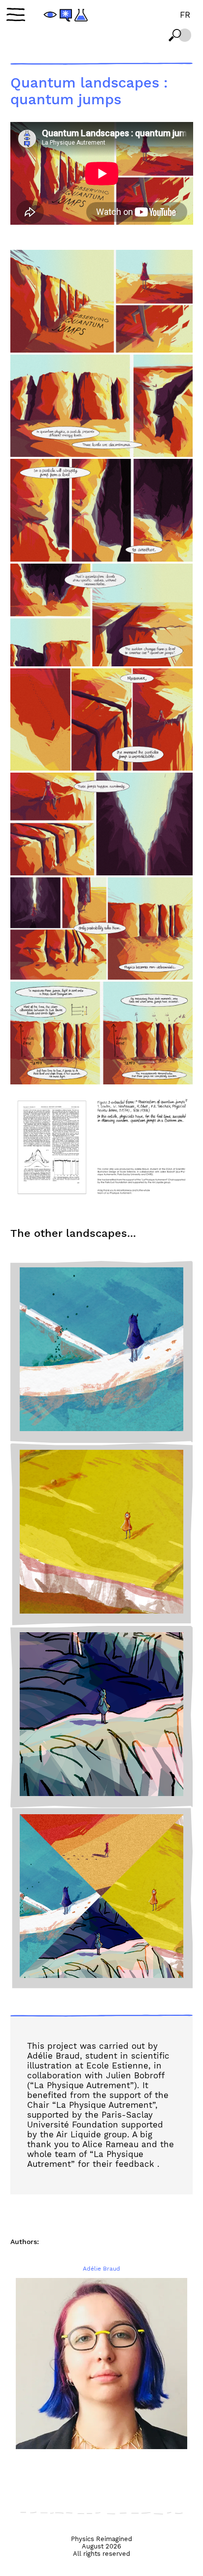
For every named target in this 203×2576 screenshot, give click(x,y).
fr (185, 15)
